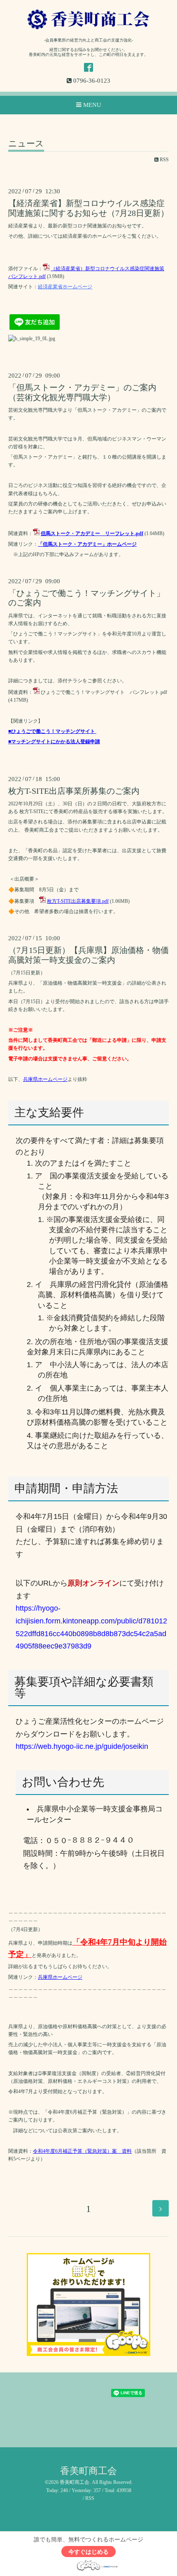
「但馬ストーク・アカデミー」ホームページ (87, 544)
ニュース (26, 144)
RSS (164, 160)
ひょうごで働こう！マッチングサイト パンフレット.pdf (104, 692)
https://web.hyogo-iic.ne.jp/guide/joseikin (82, 1746)
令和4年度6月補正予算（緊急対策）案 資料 (82, 2151)
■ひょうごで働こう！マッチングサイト (52, 731)
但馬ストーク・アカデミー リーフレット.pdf (92, 533)
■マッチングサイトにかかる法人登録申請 (54, 742)
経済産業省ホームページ (65, 287)
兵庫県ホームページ (45, 1079)
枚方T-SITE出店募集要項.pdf (78, 901)
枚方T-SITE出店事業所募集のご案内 (74, 791)
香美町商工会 (88, 2471)
